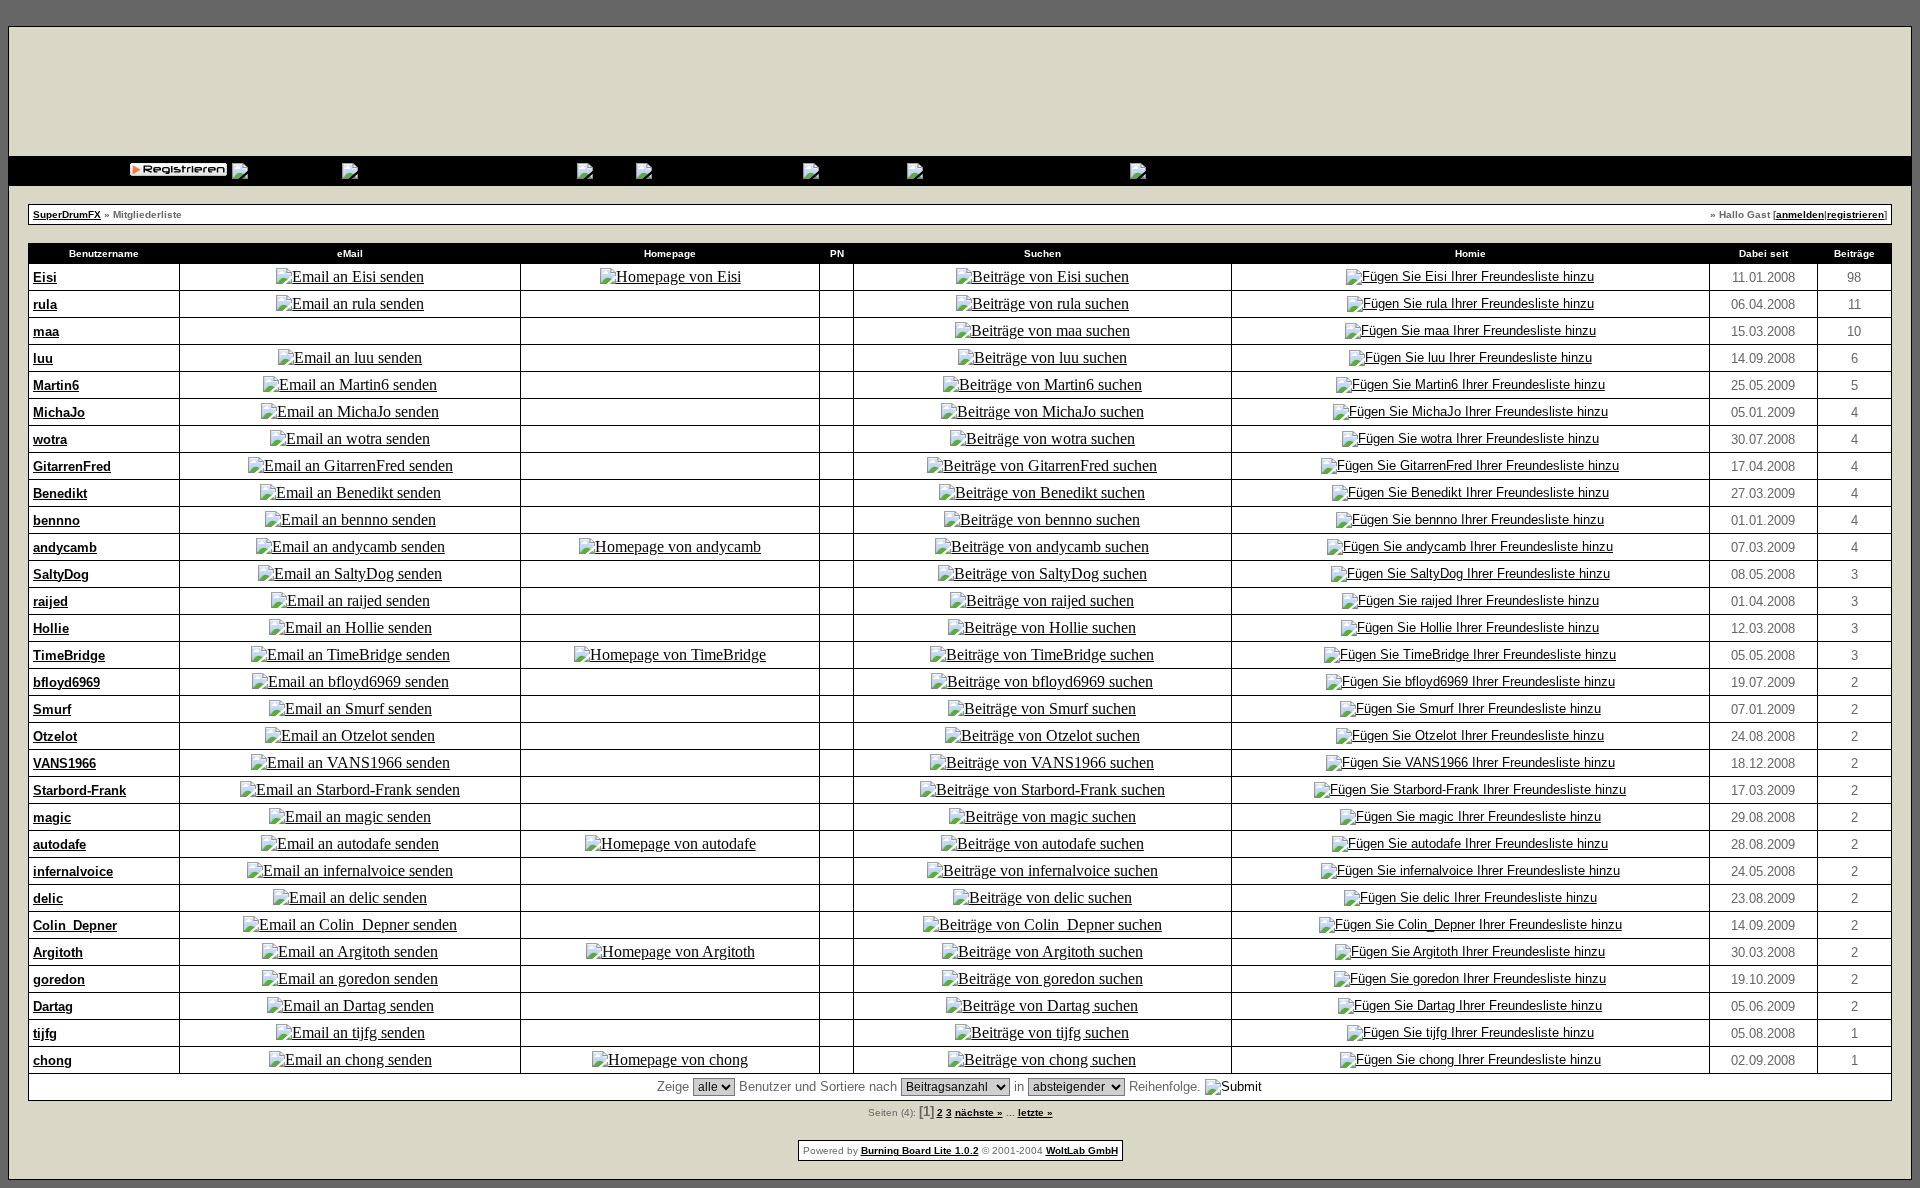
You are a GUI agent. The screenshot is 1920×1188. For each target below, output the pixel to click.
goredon (59, 979)
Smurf (52, 709)
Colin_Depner (75, 925)
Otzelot (55, 736)
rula (45, 304)
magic (52, 817)
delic (48, 898)
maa (46, 331)
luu (43, 358)
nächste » (979, 1112)
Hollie (51, 628)
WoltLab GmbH (1082, 1150)
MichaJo (59, 412)
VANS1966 (64, 763)
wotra (50, 439)
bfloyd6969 (66, 682)
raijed (50, 601)
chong (52, 1060)
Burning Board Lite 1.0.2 (920, 1150)
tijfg (45, 1033)
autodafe (59, 844)
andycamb (65, 547)
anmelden (1800, 214)
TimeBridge (69, 655)
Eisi (45, 277)
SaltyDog (61, 574)
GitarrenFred (72, 466)
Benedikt (60, 493)
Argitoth (58, 952)
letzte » (1035, 1112)
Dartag (53, 1006)
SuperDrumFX (67, 214)
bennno (56, 520)
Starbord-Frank (79, 790)
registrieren (1855, 214)
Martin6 (56, 385)
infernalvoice (73, 871)
